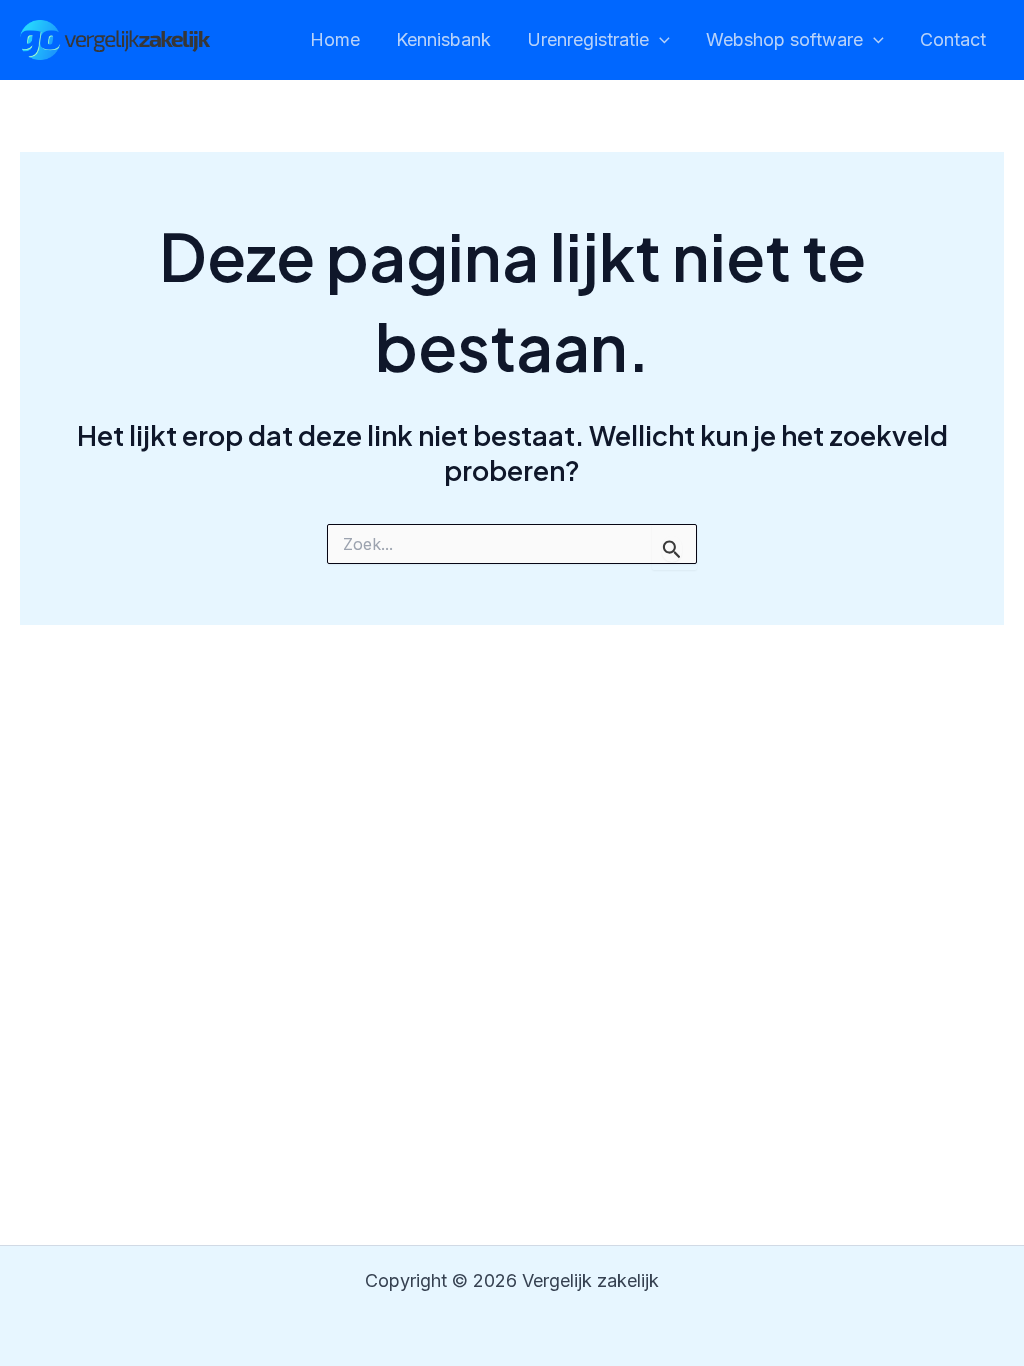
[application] (659, 40)
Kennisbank (443, 39)
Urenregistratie (588, 39)
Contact (953, 39)
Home (335, 39)
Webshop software (784, 39)
